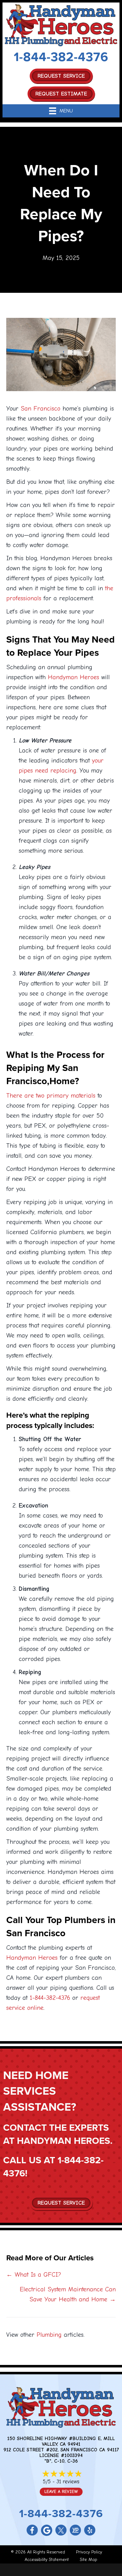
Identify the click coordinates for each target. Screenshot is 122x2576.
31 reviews (68, 2482)
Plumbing (49, 2335)
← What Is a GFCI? (34, 2275)
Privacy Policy (89, 2552)
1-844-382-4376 (61, 57)
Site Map (89, 2560)
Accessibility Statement (47, 2560)
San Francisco (41, 409)
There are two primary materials (51, 1096)
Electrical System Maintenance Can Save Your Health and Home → (68, 2294)
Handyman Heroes (74, 677)
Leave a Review (61, 2492)
